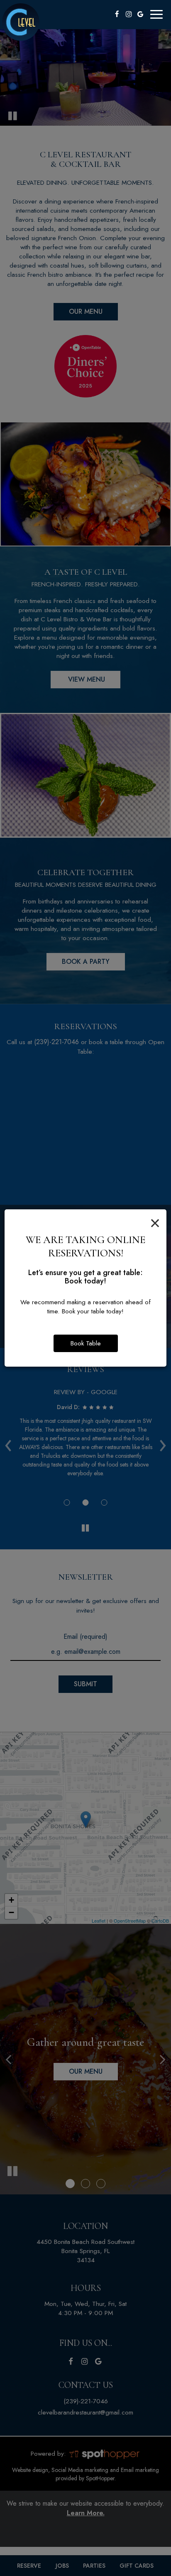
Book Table (86, 1343)
